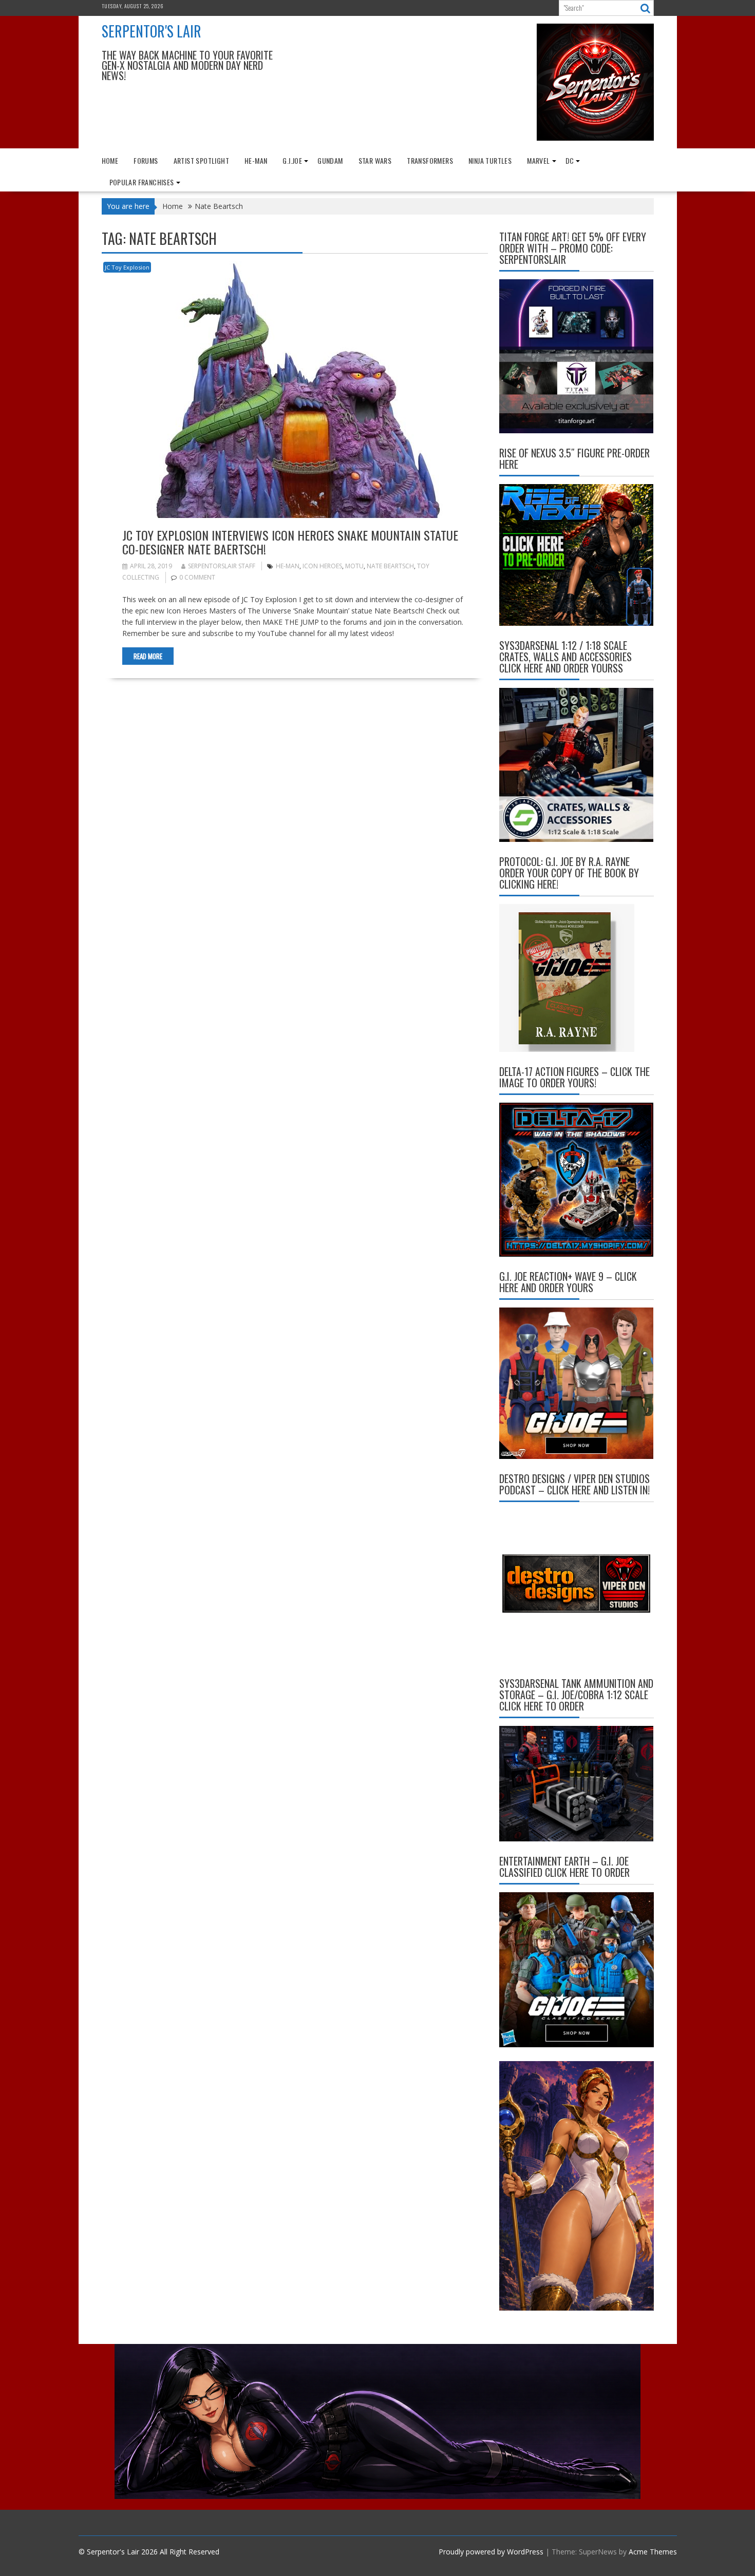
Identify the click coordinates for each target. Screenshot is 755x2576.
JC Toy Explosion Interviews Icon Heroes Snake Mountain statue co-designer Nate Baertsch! (290, 542)
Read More (148, 656)
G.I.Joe (292, 160)
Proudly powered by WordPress (491, 2552)
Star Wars (375, 160)
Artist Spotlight (201, 160)
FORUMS (146, 160)
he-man (288, 566)
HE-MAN (256, 160)
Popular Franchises (142, 182)
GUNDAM (330, 160)
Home (110, 160)
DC (570, 160)
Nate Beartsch (390, 566)
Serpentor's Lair (152, 31)
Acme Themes (653, 2552)
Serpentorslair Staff (222, 566)
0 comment (197, 577)
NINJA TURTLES (490, 160)
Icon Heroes (322, 566)
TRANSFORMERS (430, 160)
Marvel (538, 160)
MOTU (354, 566)
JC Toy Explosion (127, 267)
